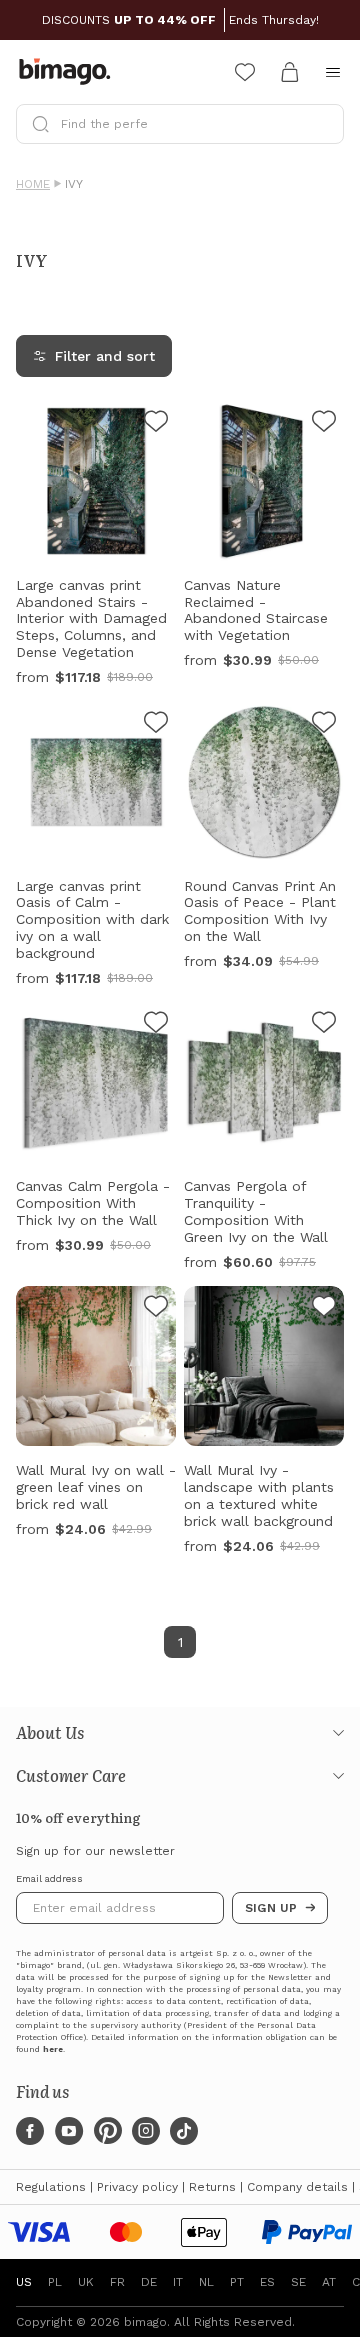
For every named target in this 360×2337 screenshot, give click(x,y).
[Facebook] (30, 2131)
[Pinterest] (108, 2131)
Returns (212, 2187)
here (53, 2049)
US (24, 2282)
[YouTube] (69, 2131)
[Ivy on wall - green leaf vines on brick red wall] (156, 1309)
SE (298, 2282)
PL (55, 2282)
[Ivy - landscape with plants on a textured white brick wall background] (324, 1309)
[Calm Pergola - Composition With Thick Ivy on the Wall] (156, 1025)
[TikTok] (184, 2131)
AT (329, 2282)
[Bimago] (69, 72)
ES (267, 2282)
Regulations (51, 2187)
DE (149, 2282)
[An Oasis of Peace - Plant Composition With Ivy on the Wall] (324, 725)
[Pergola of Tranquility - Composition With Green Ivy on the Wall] (324, 1025)
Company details (297, 2187)
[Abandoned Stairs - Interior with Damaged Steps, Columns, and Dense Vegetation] (156, 424)
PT (237, 2282)
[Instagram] (146, 2131)
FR (117, 2282)
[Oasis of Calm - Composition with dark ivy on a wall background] (156, 725)
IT (178, 2282)
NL (206, 2282)
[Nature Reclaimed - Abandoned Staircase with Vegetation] (324, 424)
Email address (49, 1879)
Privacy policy (137, 2187)
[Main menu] (333, 72)
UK (86, 2282)
